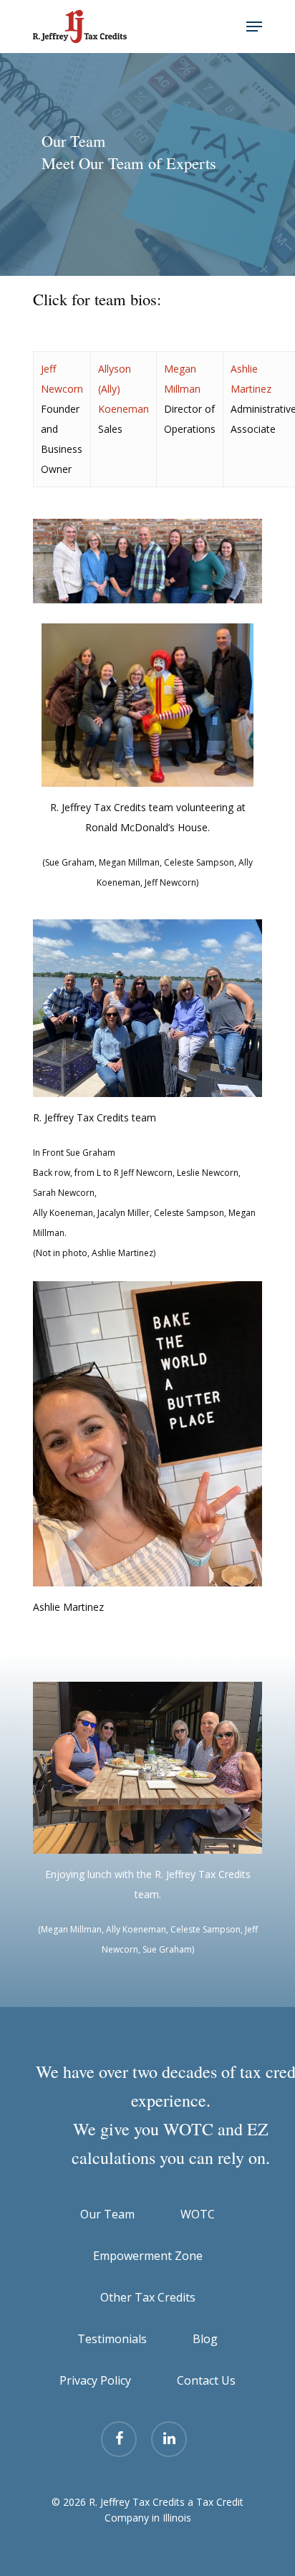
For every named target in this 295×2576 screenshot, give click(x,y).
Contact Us (206, 2380)
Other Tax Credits (148, 2297)
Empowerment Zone (148, 2256)
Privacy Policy (95, 2380)
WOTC (198, 2214)
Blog (205, 2339)
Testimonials (112, 2339)
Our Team (107, 2214)
